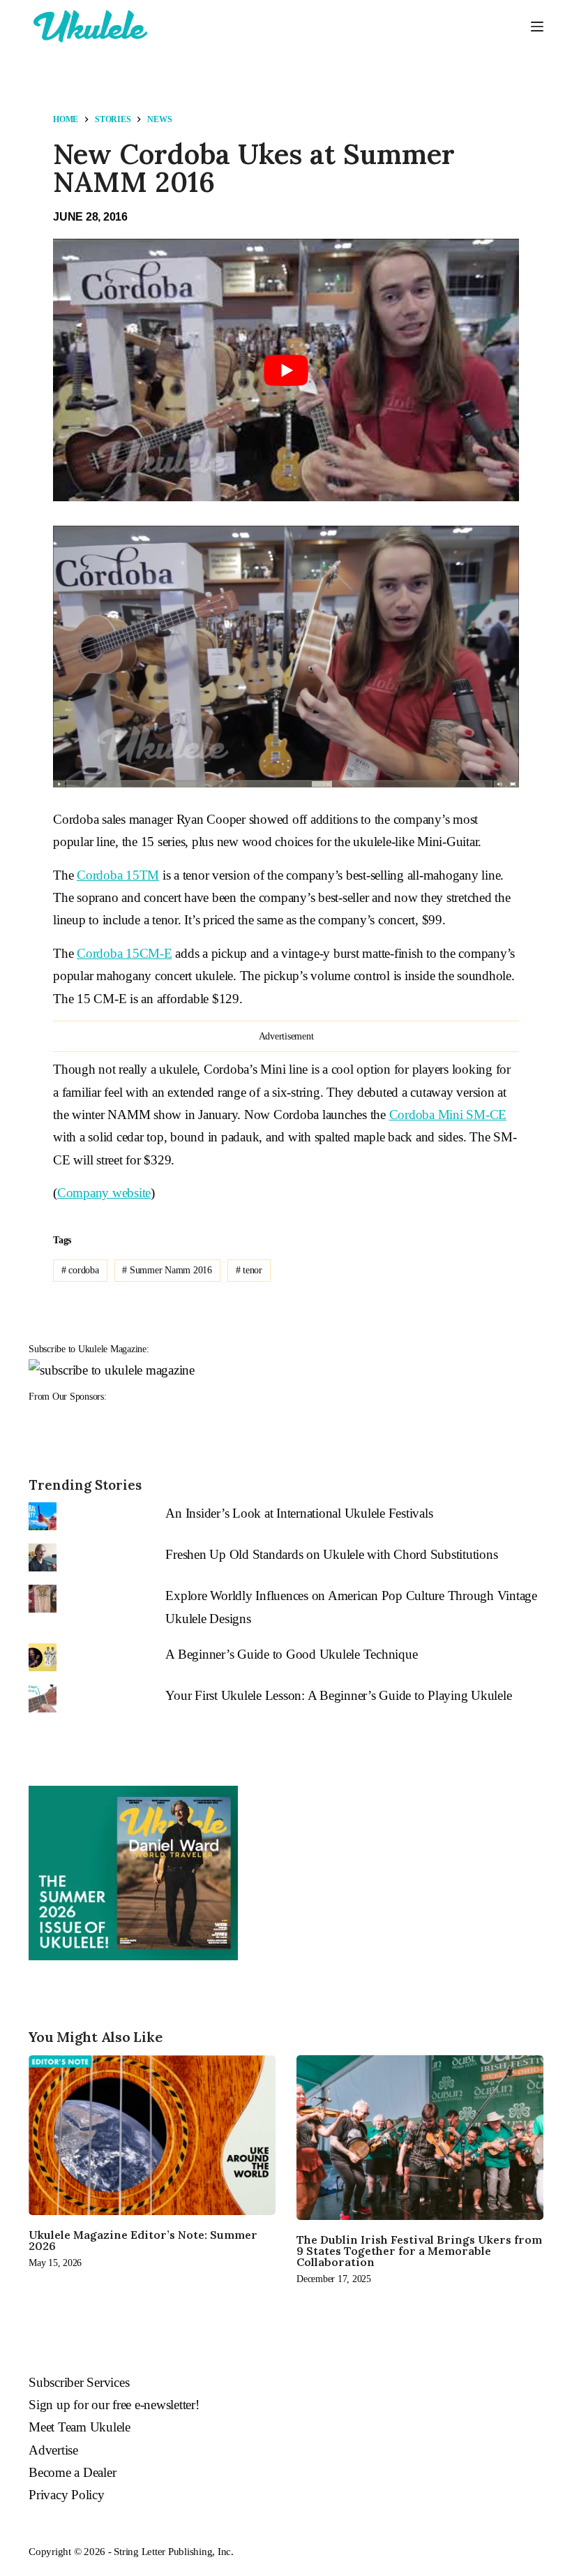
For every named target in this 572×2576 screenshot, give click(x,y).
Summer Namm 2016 (167, 1270)
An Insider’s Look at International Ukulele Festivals (299, 1513)
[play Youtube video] (286, 370)
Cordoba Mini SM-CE (448, 1115)
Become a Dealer (72, 2472)
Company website (104, 1193)
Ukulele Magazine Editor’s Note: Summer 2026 (143, 2240)
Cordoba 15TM (118, 875)
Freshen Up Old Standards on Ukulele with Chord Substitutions (331, 1554)
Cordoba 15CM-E (125, 953)
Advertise (53, 2450)
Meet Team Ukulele (80, 2427)
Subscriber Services (79, 2382)
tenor (249, 1270)
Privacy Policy (67, 2495)
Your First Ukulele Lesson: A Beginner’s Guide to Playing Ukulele (338, 1695)
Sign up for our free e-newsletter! (114, 2405)
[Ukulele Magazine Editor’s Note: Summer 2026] (152, 2135)
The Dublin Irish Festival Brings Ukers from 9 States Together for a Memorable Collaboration (419, 2251)
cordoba (80, 1270)
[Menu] (537, 27)
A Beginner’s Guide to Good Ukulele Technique (291, 1654)
